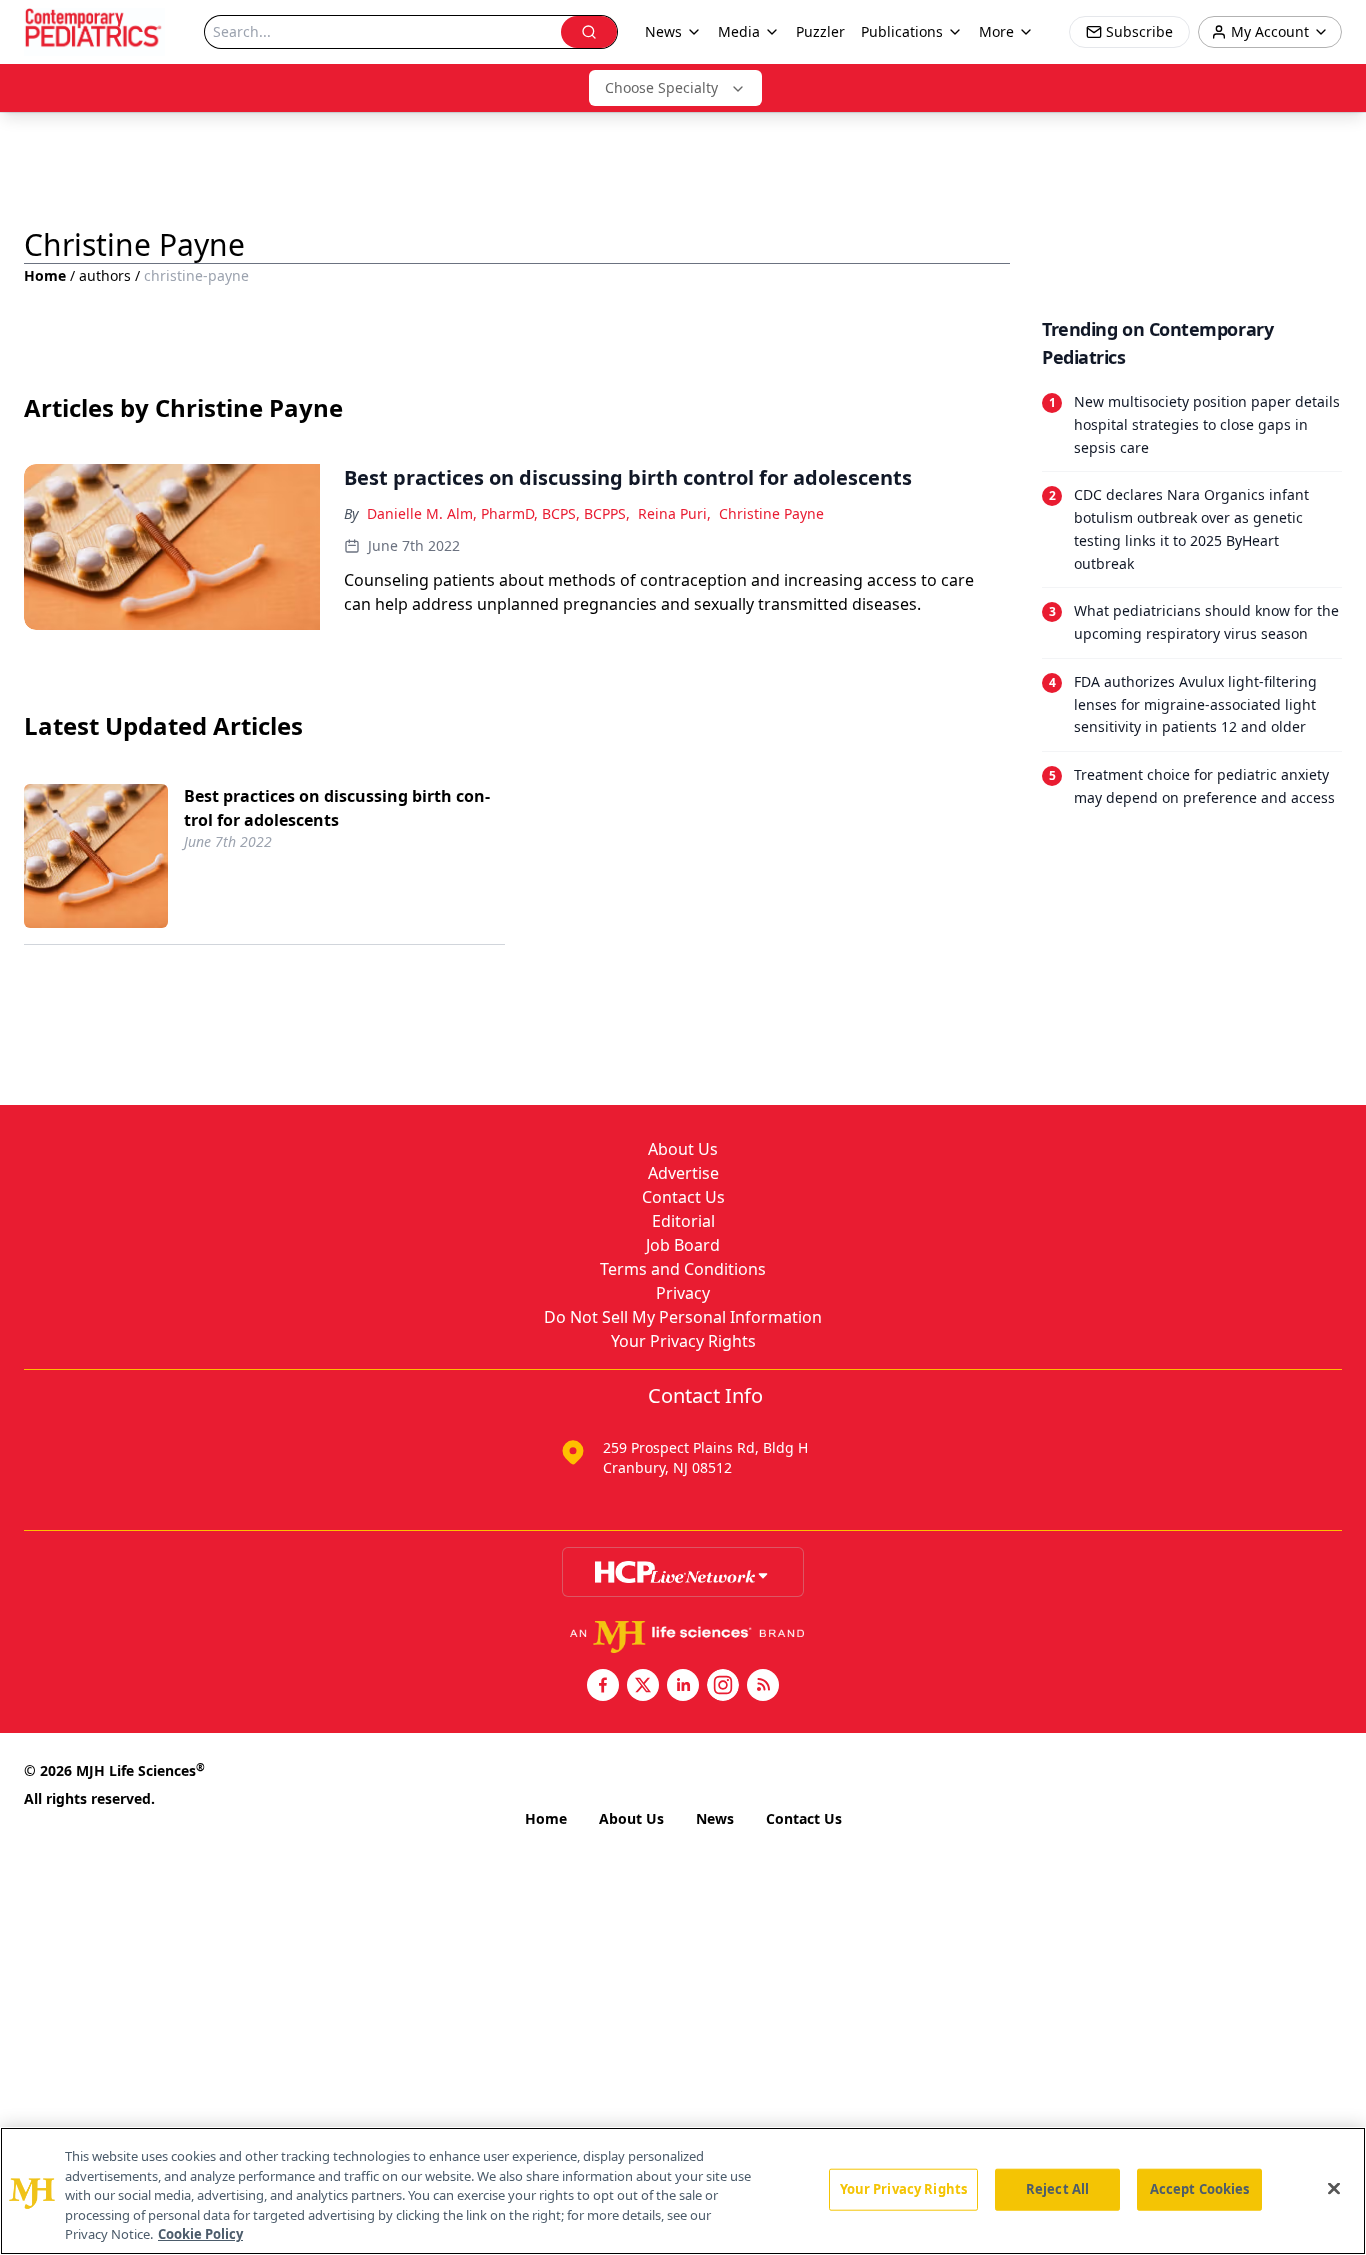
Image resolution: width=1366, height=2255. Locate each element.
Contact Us (683, 1197)
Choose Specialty (661, 87)
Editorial (683, 1221)
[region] (683, 2191)
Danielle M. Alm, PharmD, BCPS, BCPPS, (498, 513)
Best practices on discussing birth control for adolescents (337, 808)
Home (45, 275)
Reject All (1057, 2189)
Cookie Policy (200, 2234)
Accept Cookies (1200, 2189)
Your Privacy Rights (683, 1341)
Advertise (683, 1173)
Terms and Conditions (683, 1269)
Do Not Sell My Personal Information (683, 1317)
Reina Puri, (674, 513)
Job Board (683, 1245)
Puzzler (820, 31)
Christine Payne (771, 513)
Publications (902, 31)
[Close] (1334, 2189)
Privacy (683, 1293)
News (715, 1818)
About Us (683, 1149)
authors (105, 275)
